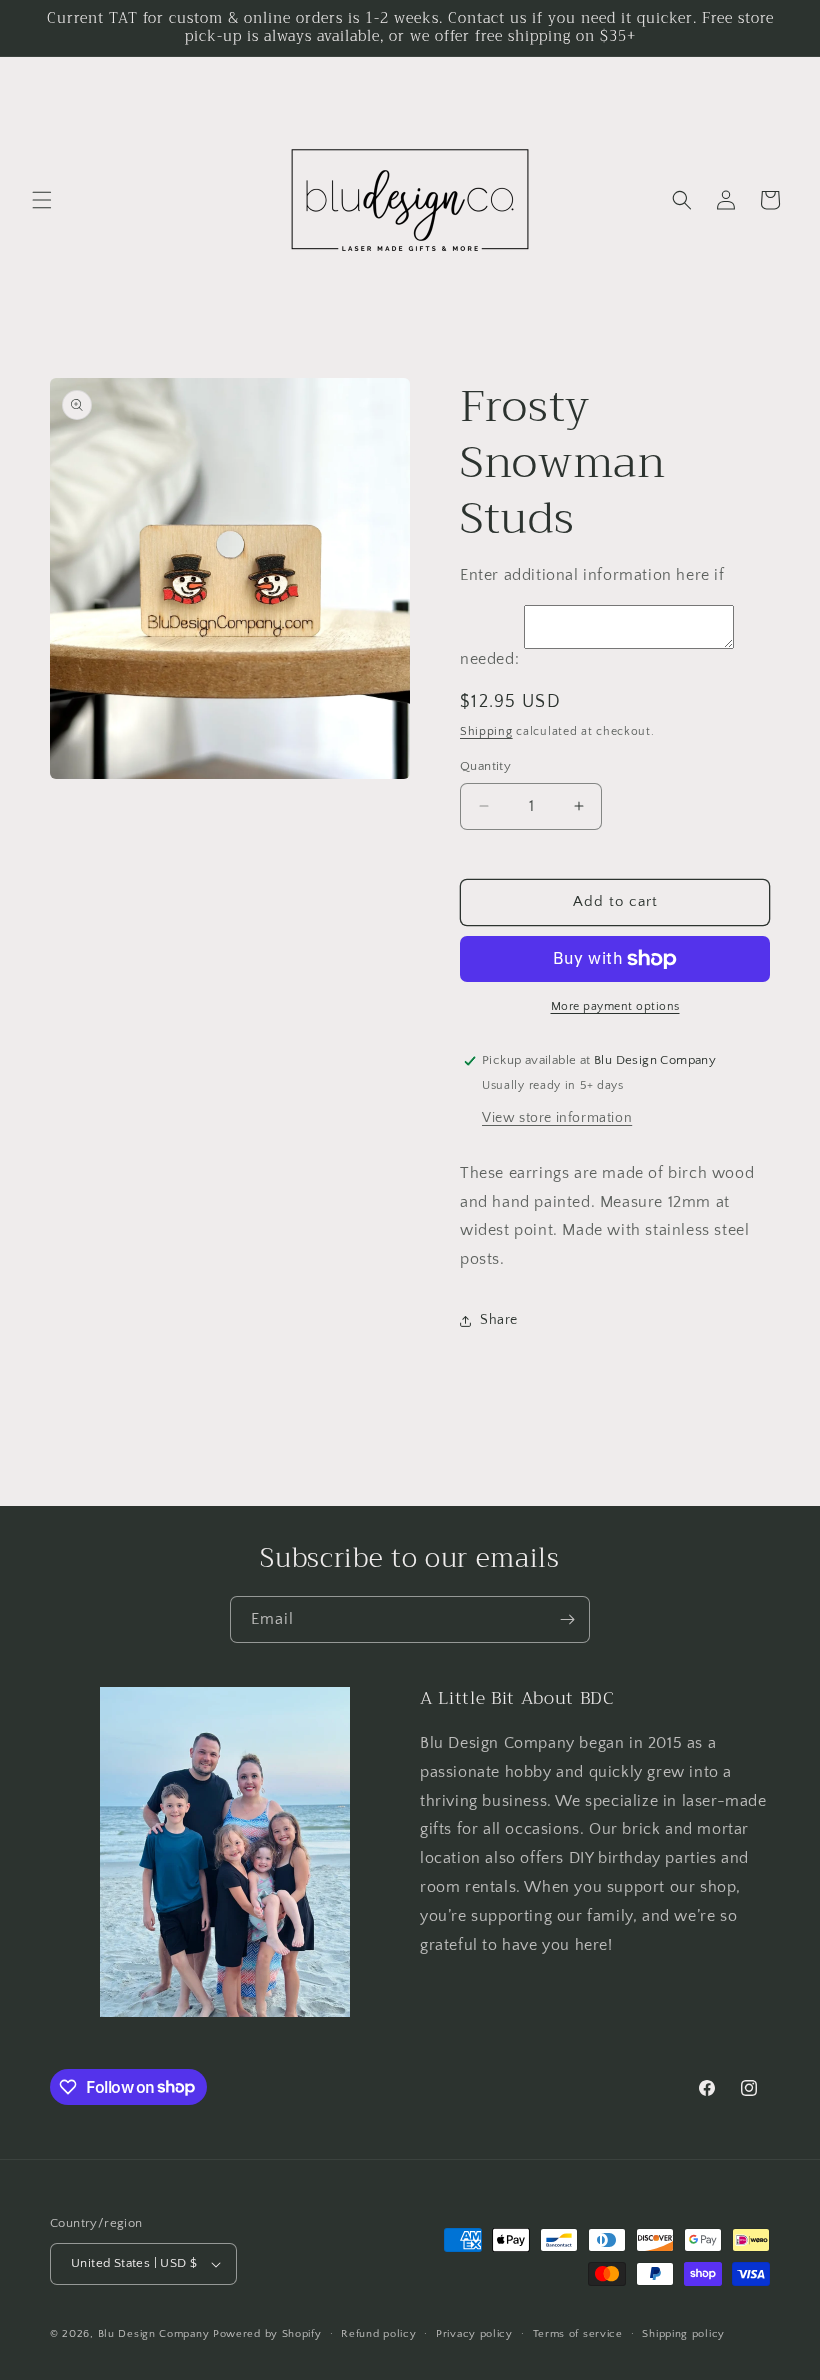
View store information (557, 1118)
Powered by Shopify (267, 2334)
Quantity (485, 766)
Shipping (486, 731)
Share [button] (499, 1320)
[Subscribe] (567, 1619)
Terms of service (578, 2334)
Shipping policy (683, 2334)
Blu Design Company (154, 2334)
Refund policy (378, 2334)
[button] (42, 200)
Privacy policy (474, 2334)
